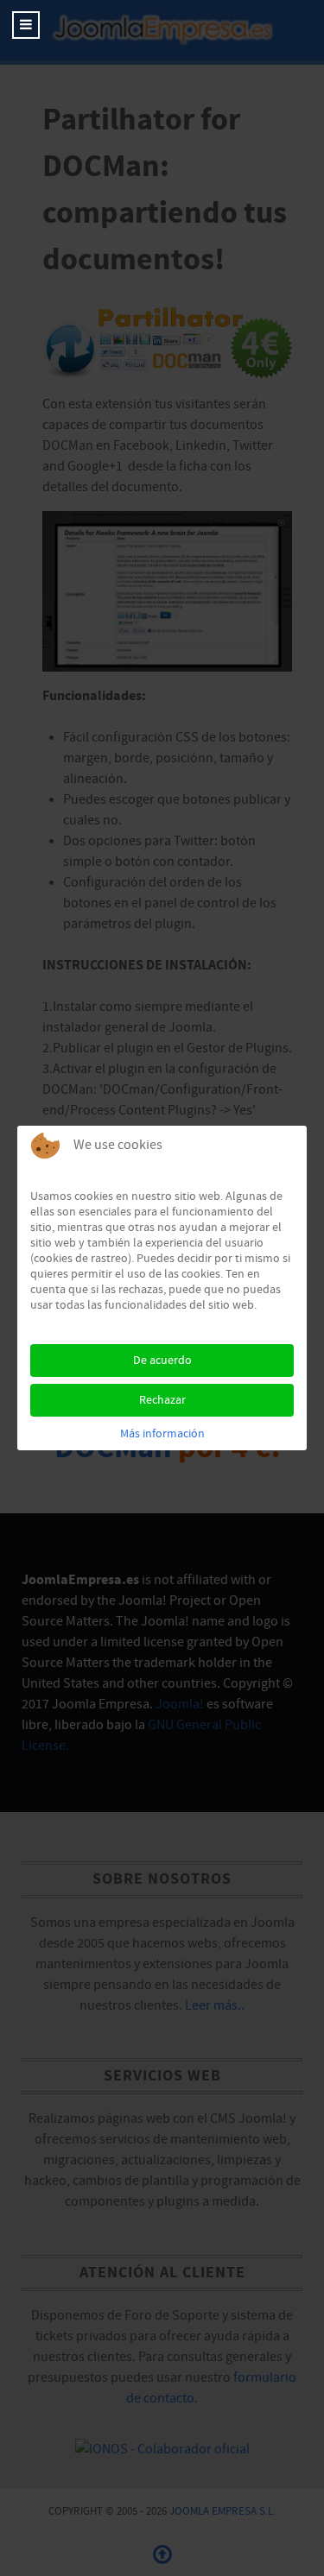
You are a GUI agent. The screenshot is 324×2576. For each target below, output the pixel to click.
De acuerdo (162, 1361)
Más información (162, 1434)
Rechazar (162, 1400)
